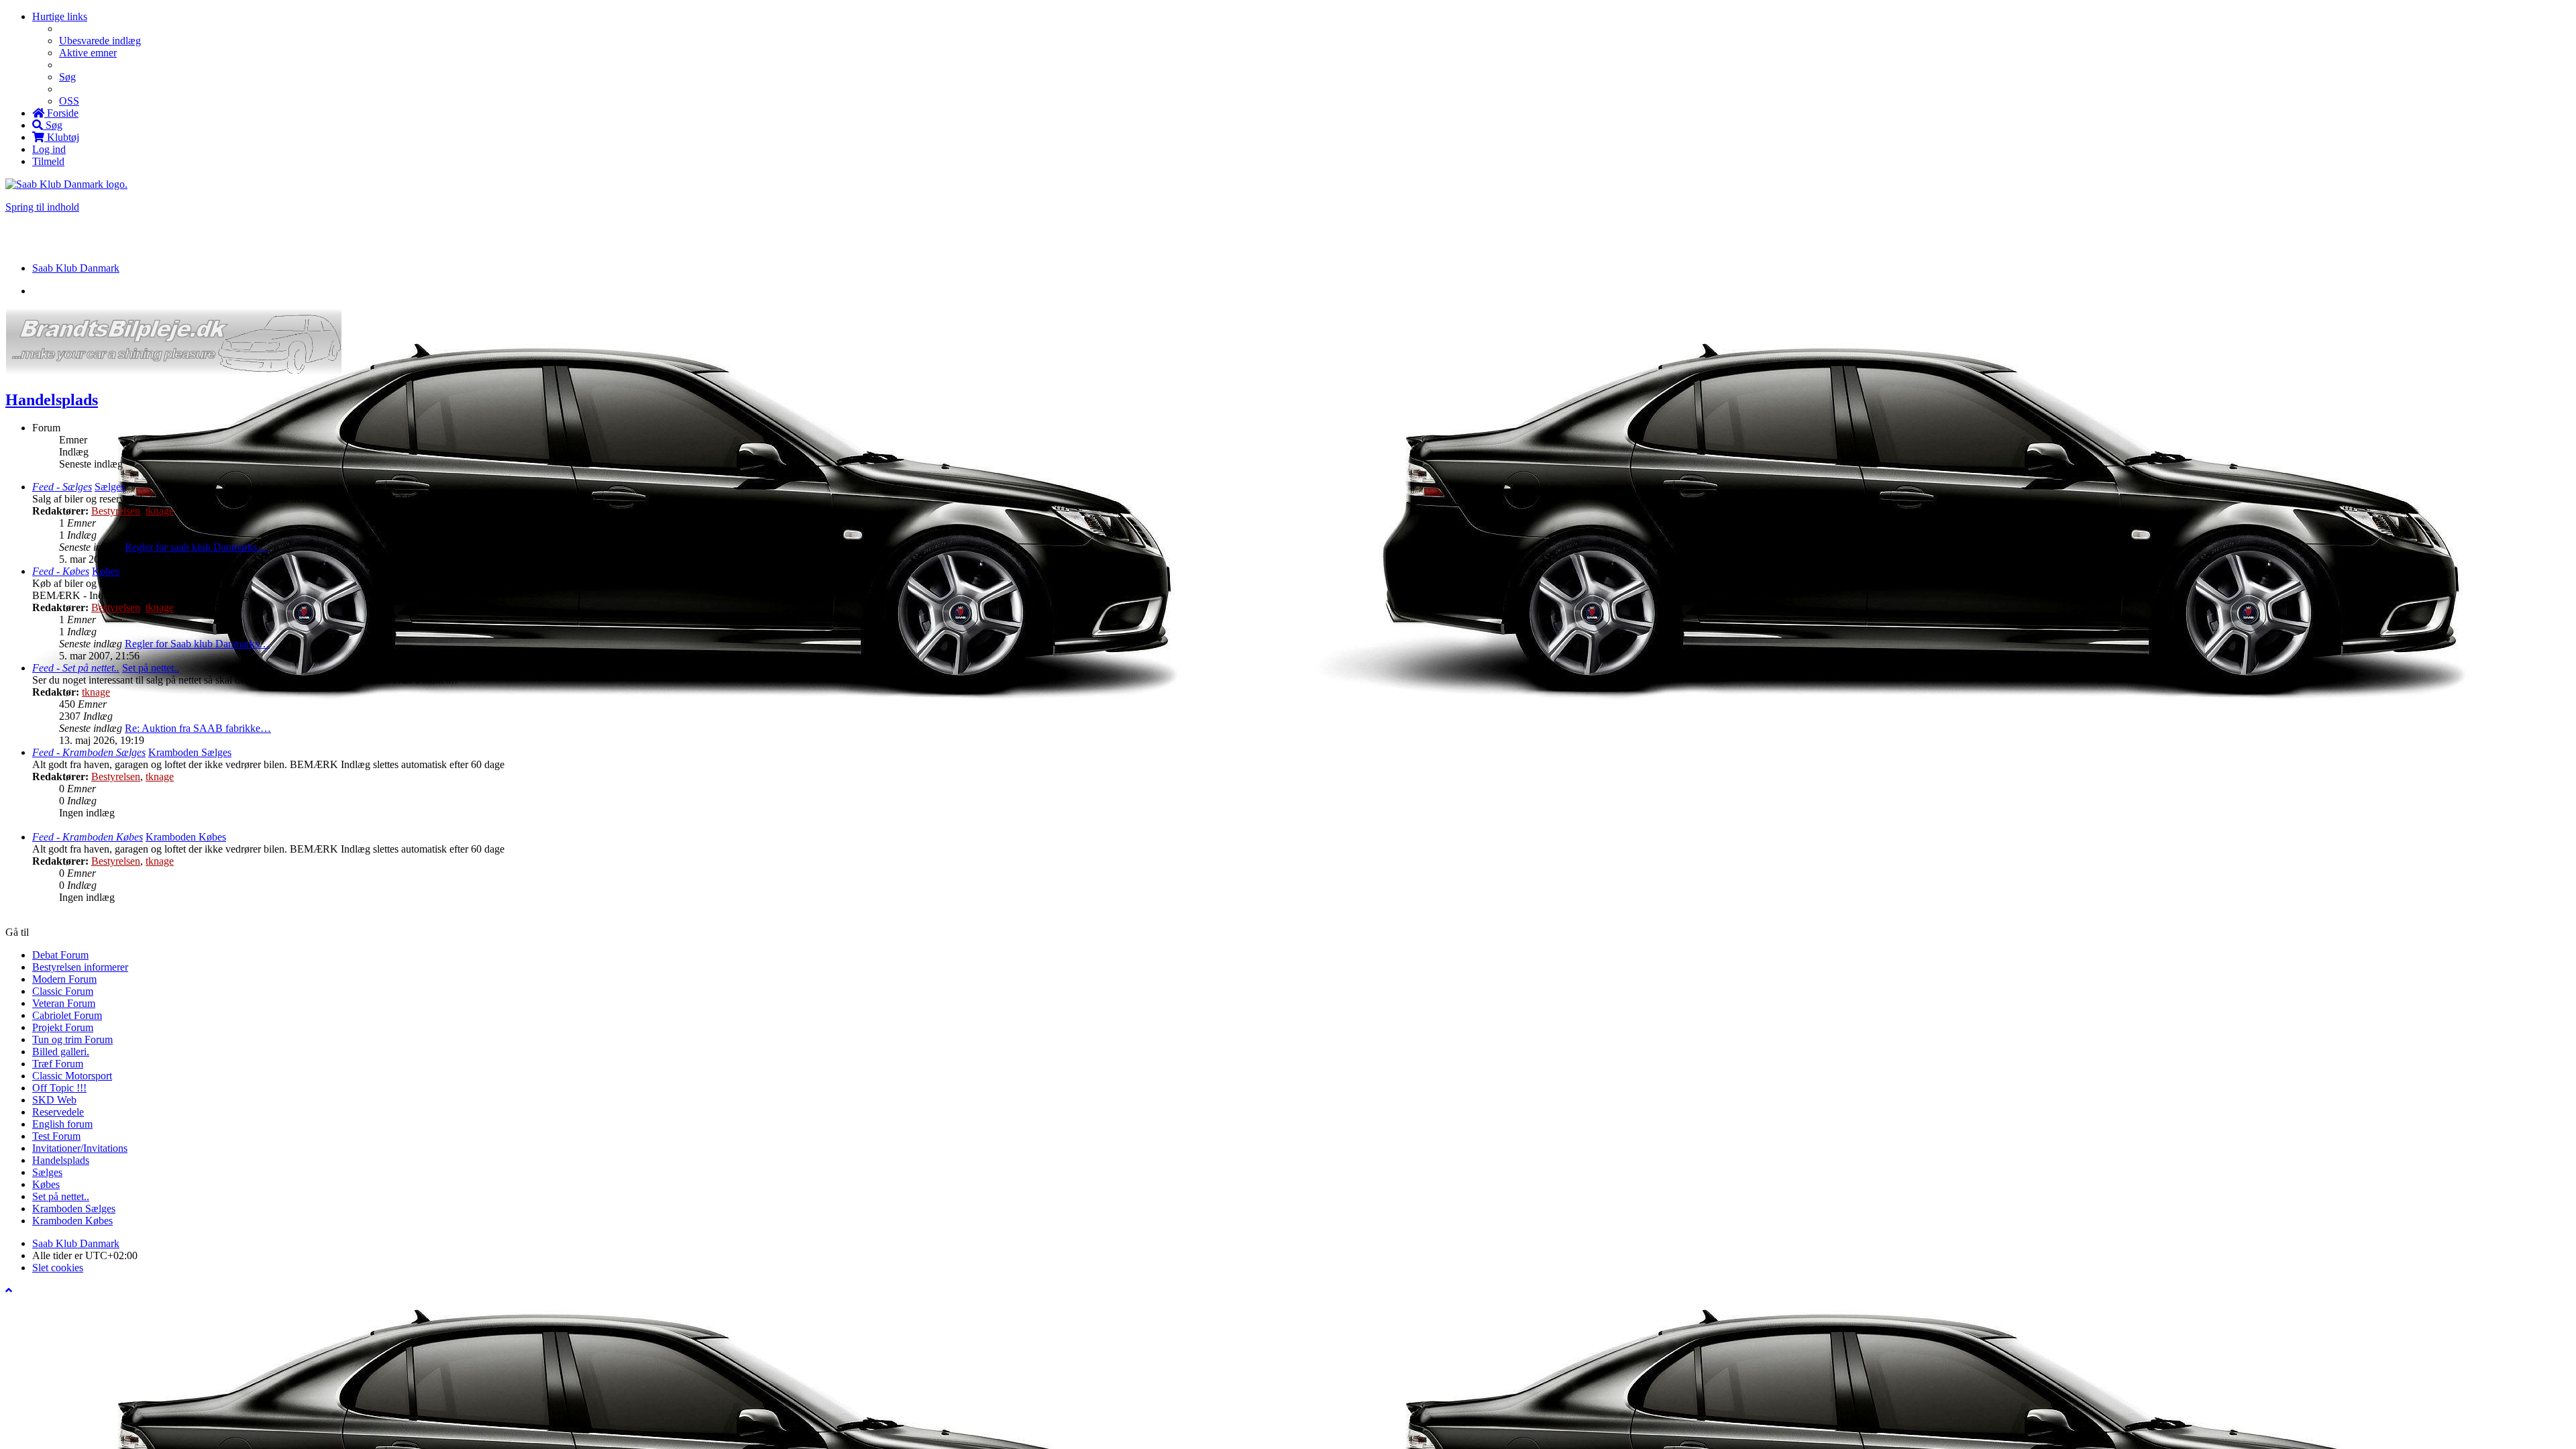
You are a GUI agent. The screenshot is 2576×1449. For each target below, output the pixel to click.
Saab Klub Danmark (76, 1243)
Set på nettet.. (151, 668)
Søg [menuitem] (67, 77)
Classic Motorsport (72, 1076)
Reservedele (58, 1112)
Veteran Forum (64, 1003)
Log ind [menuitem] (49, 149)
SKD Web (54, 1100)
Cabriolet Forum (67, 1015)
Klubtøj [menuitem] (62, 137)
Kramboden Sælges (190, 752)
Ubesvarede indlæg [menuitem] (100, 41)
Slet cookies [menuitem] (58, 1268)
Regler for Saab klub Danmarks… (197, 644)
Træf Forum (58, 1064)
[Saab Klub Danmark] (66, 184)
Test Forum (56, 1136)
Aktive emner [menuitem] (88, 53)
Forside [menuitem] (61, 113)
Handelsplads (52, 400)
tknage (160, 511)
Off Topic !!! (59, 1088)
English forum (62, 1124)
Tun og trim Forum (72, 1039)
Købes (106, 571)
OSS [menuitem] (69, 101)
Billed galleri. (61, 1052)
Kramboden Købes (186, 837)
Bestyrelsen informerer (80, 967)
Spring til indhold (42, 207)
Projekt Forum (63, 1027)
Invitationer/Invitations (80, 1148)
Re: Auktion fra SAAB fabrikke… (198, 728)
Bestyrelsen (116, 511)
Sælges (110, 487)
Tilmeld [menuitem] (48, 161)
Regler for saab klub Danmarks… (196, 547)
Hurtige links (60, 16)
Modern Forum (64, 979)
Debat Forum (60, 955)
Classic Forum (63, 991)
